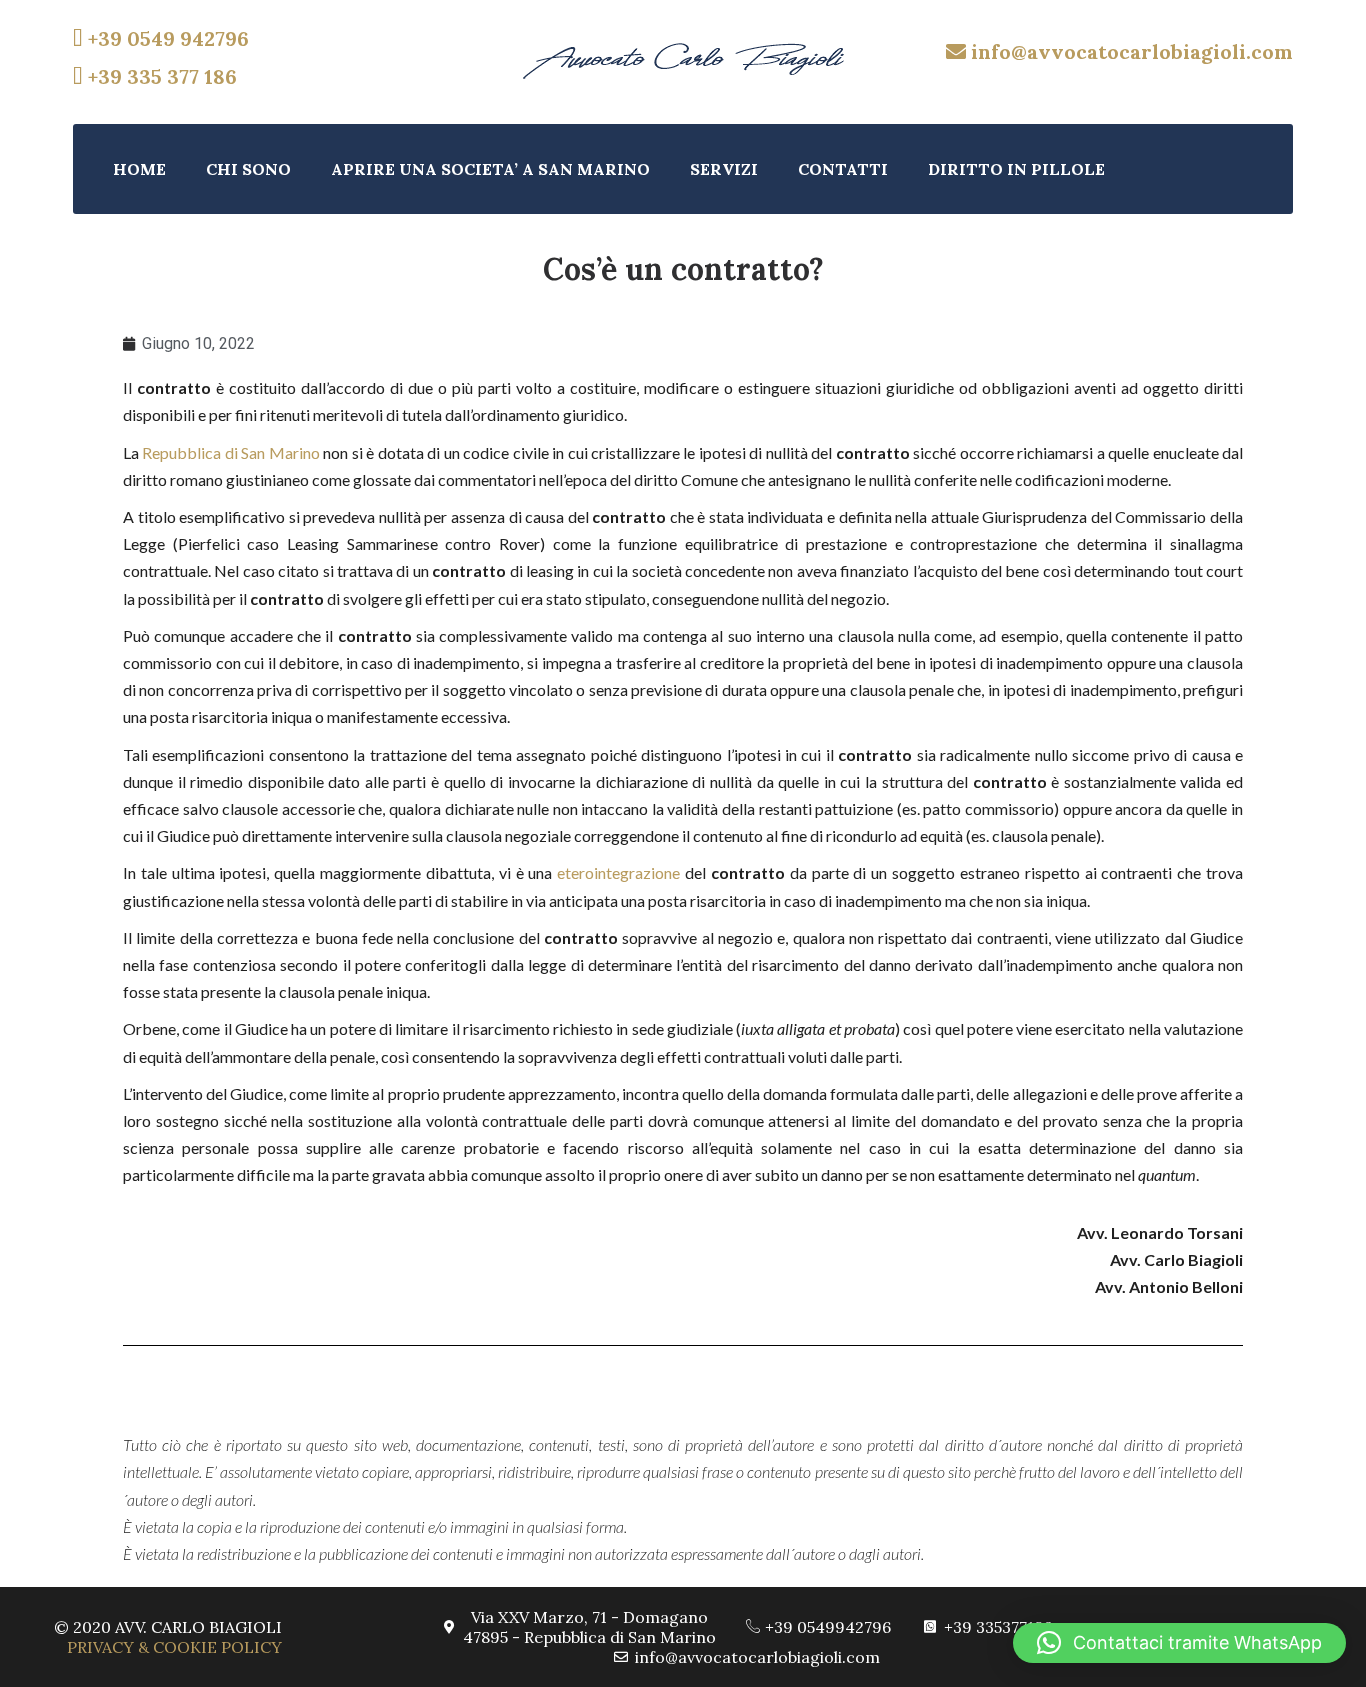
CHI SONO (248, 169)
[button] (1179, 1643)
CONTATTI (843, 169)
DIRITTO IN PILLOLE (1016, 169)
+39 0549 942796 (166, 38)
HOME (139, 169)
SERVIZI (724, 169)
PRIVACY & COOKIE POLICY (174, 1647)
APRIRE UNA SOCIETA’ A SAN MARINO (490, 169)
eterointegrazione (618, 872)
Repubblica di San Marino (230, 452)
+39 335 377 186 (160, 76)
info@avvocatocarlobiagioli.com (1129, 51)
